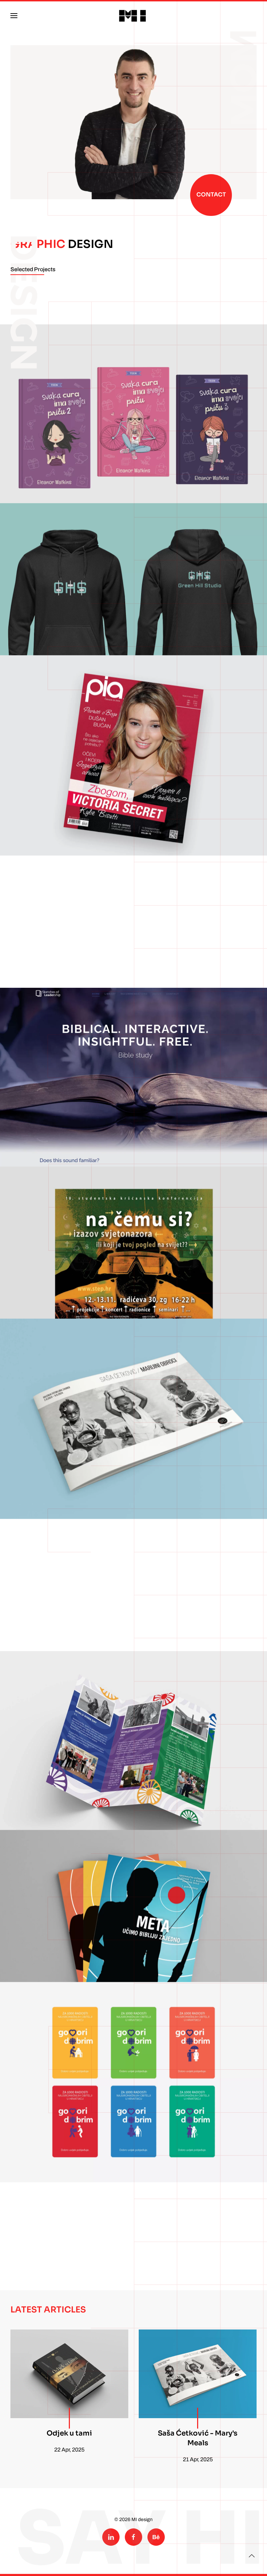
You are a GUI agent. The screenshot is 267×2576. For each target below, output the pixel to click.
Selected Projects (33, 269)
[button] (14, 16)
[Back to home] (133, 16)
